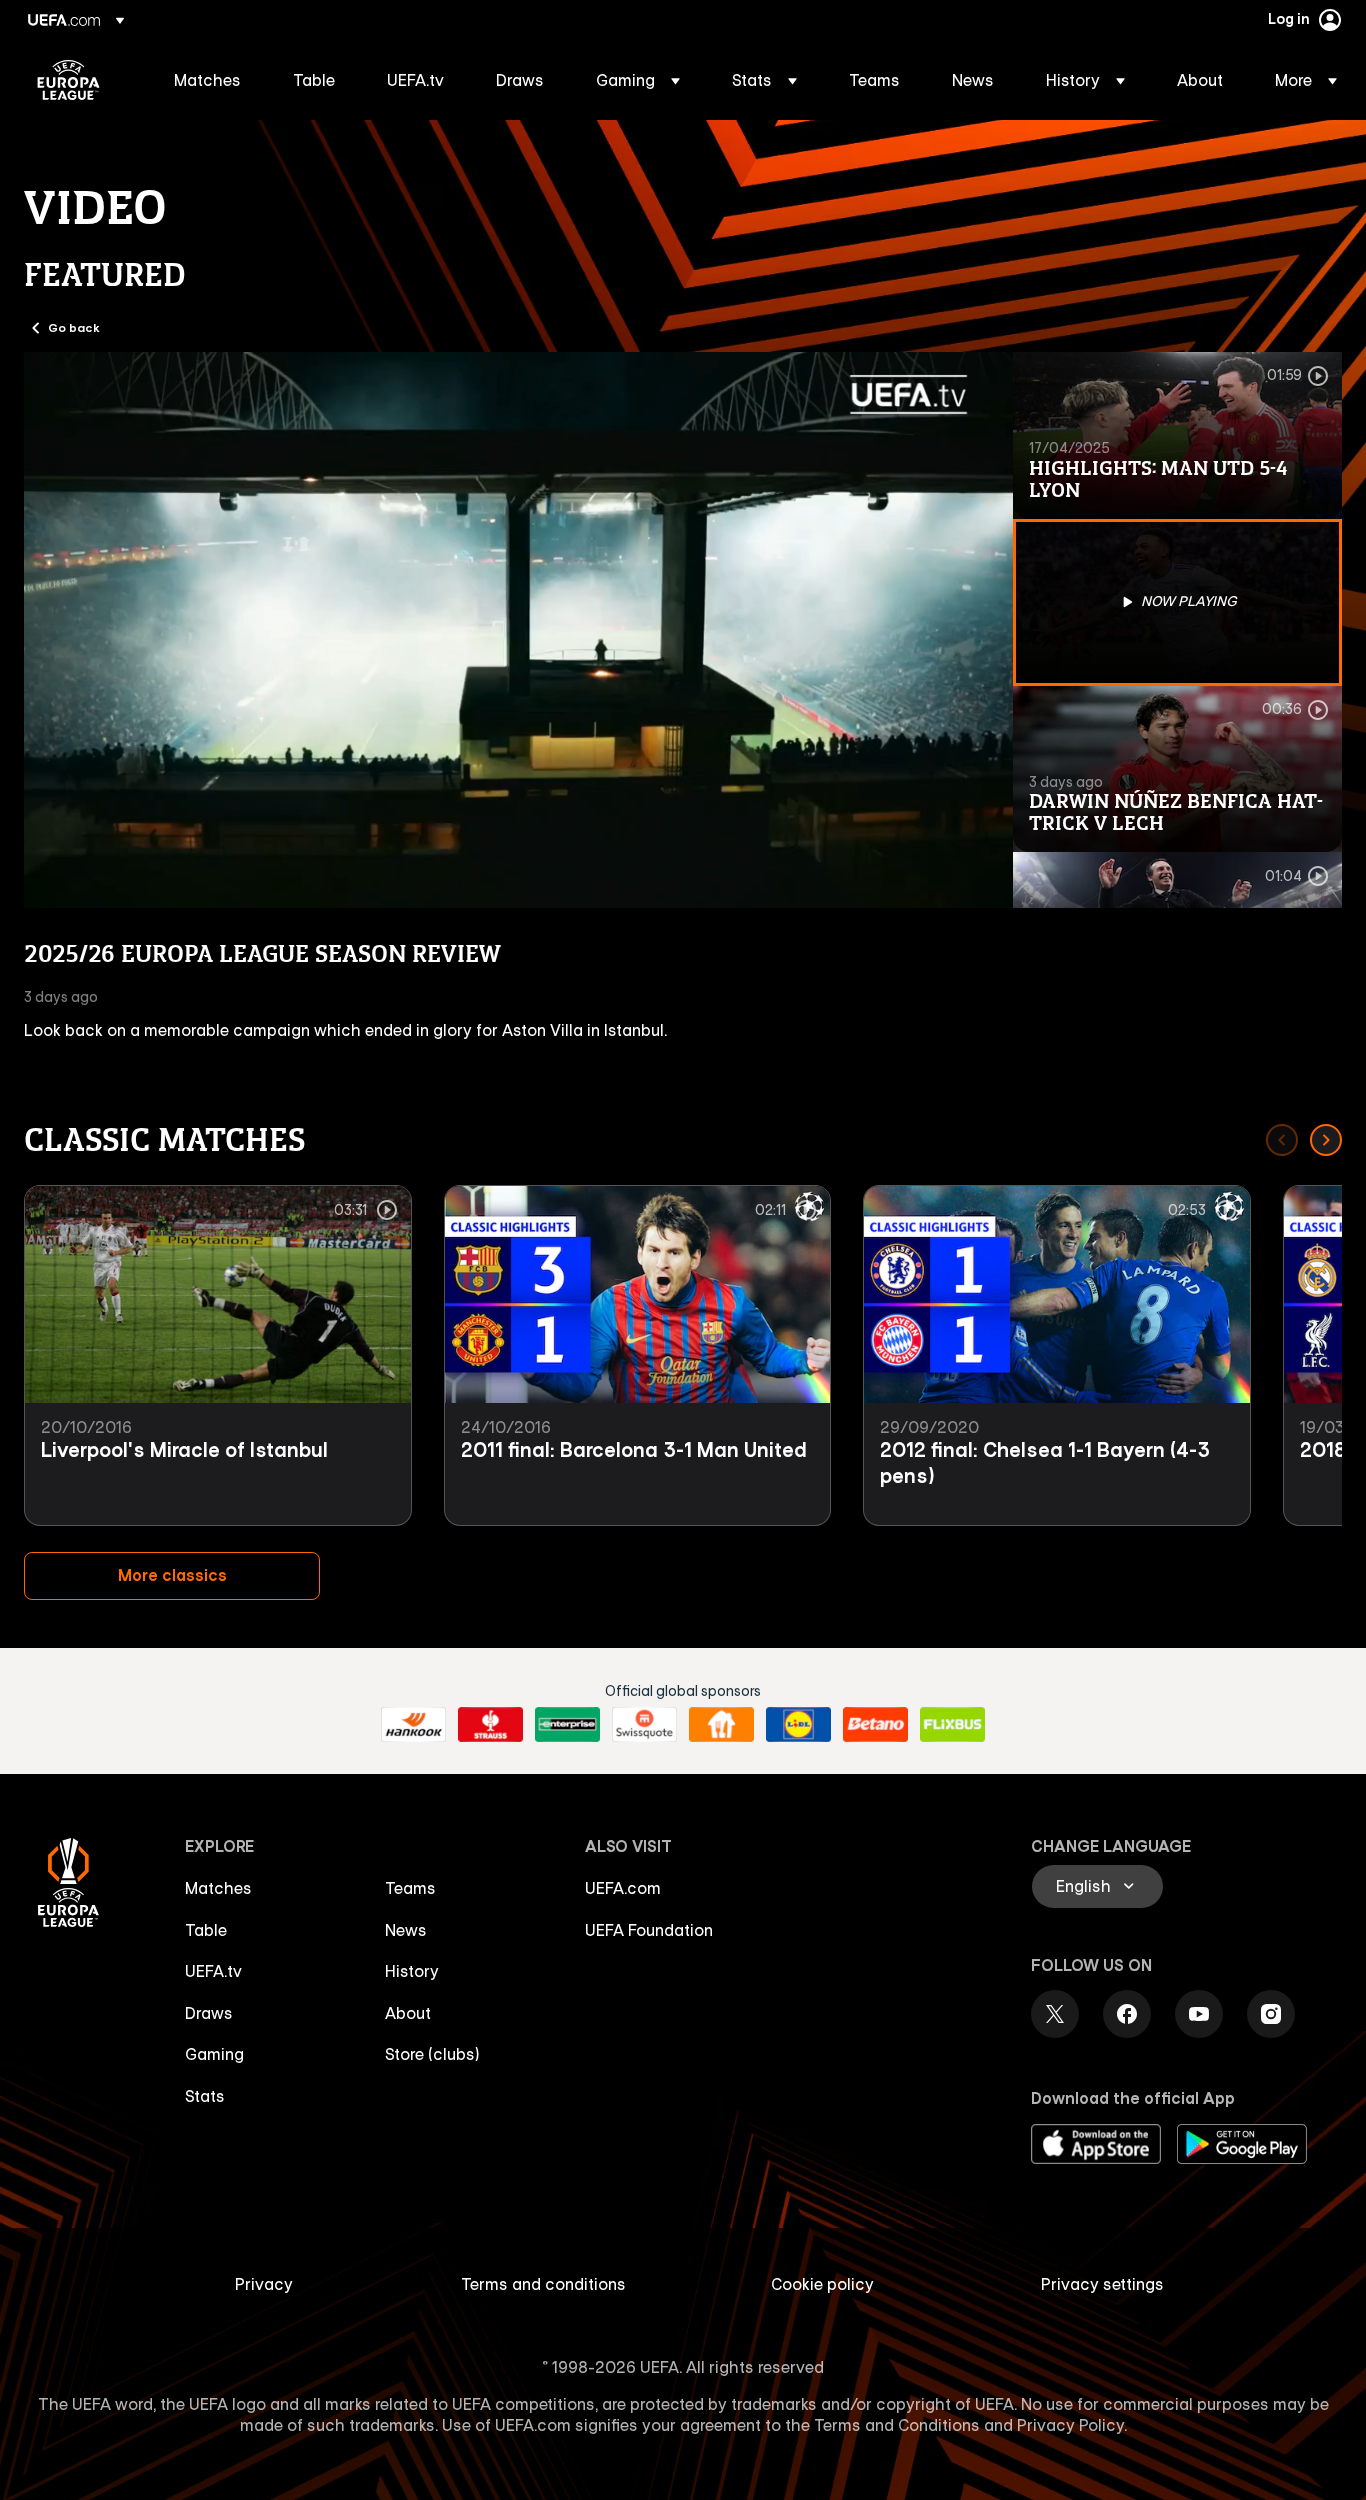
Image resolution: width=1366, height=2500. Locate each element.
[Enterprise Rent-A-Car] (567, 1725)
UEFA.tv (213, 1971)
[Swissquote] (644, 1725)
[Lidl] (798, 1725)
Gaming (214, 2054)
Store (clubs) (432, 2054)
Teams (410, 1888)
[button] (638, 80)
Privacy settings (1102, 2284)
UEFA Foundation (649, 1930)
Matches (218, 1888)
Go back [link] (74, 327)
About (408, 2013)
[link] (207, 80)
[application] (518, 630)
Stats (205, 2096)
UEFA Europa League (68, 80)
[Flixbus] (952, 1725)
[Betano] (875, 1725)
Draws (209, 2013)
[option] (1178, 435)
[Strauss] (490, 1725)
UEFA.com (623, 1888)
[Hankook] (413, 1725)
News (406, 1930)
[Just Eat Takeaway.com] (721, 1725)
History (412, 1971)
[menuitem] (208, 80)
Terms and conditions (543, 2284)
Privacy (264, 2284)
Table (206, 1930)
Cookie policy (822, 2284)
